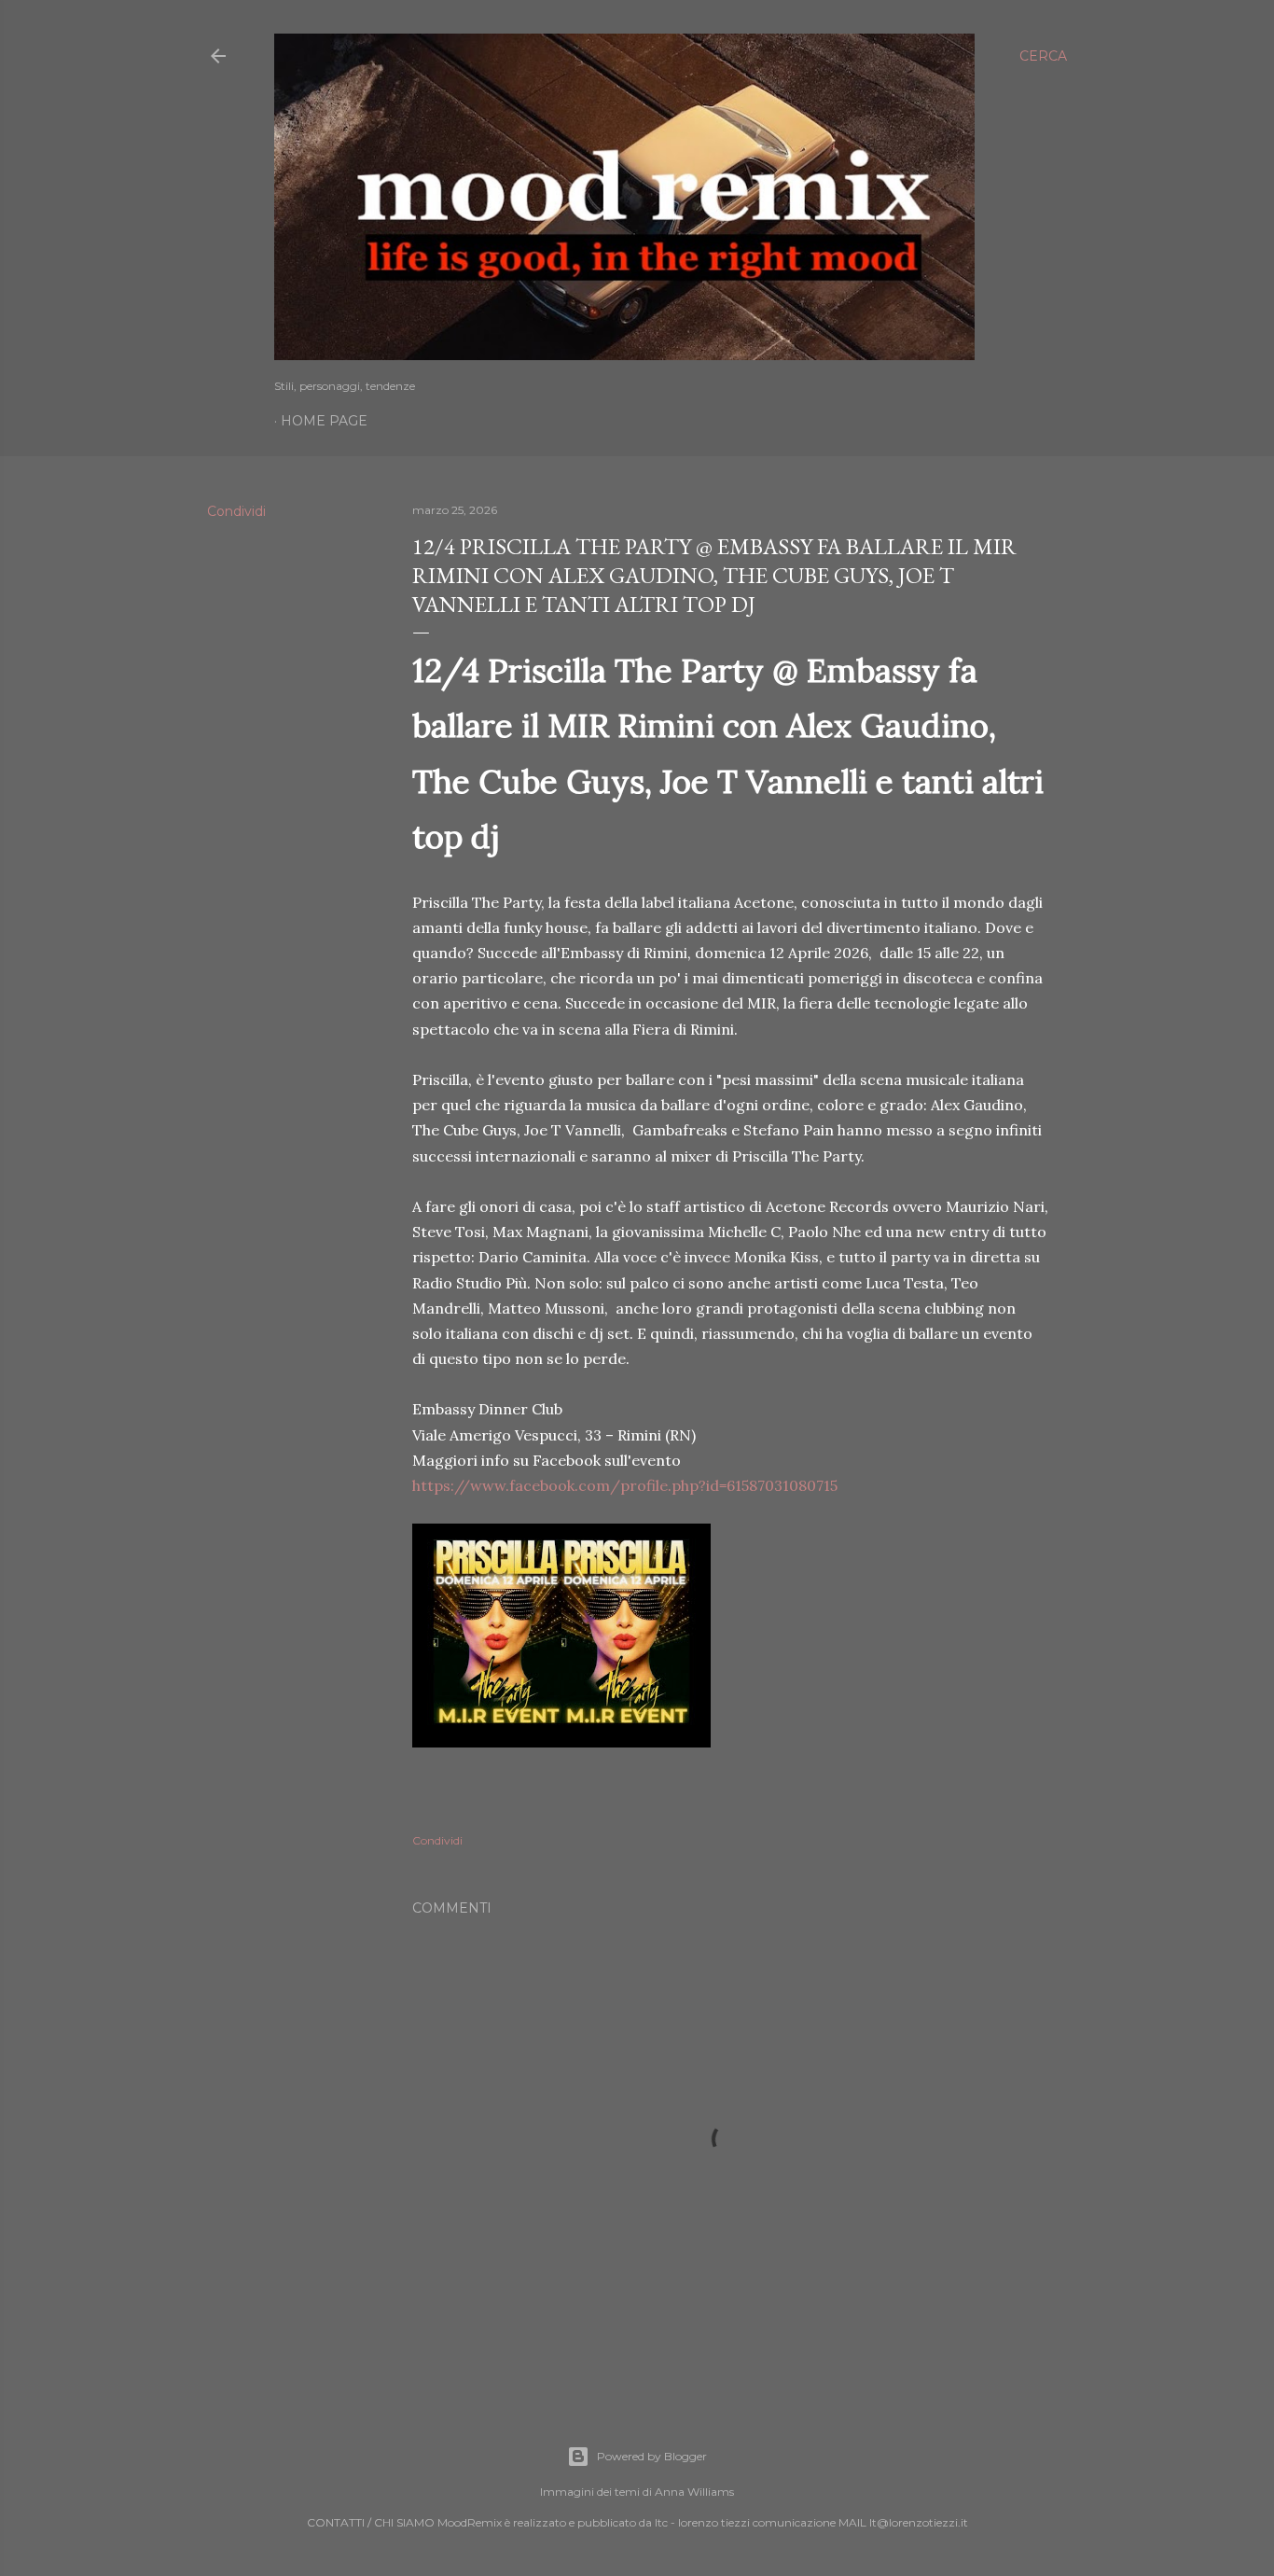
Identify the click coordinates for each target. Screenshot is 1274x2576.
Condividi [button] (236, 511)
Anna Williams (694, 2492)
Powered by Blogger (652, 2456)
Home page (324, 421)
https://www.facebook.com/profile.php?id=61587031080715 (625, 1485)
